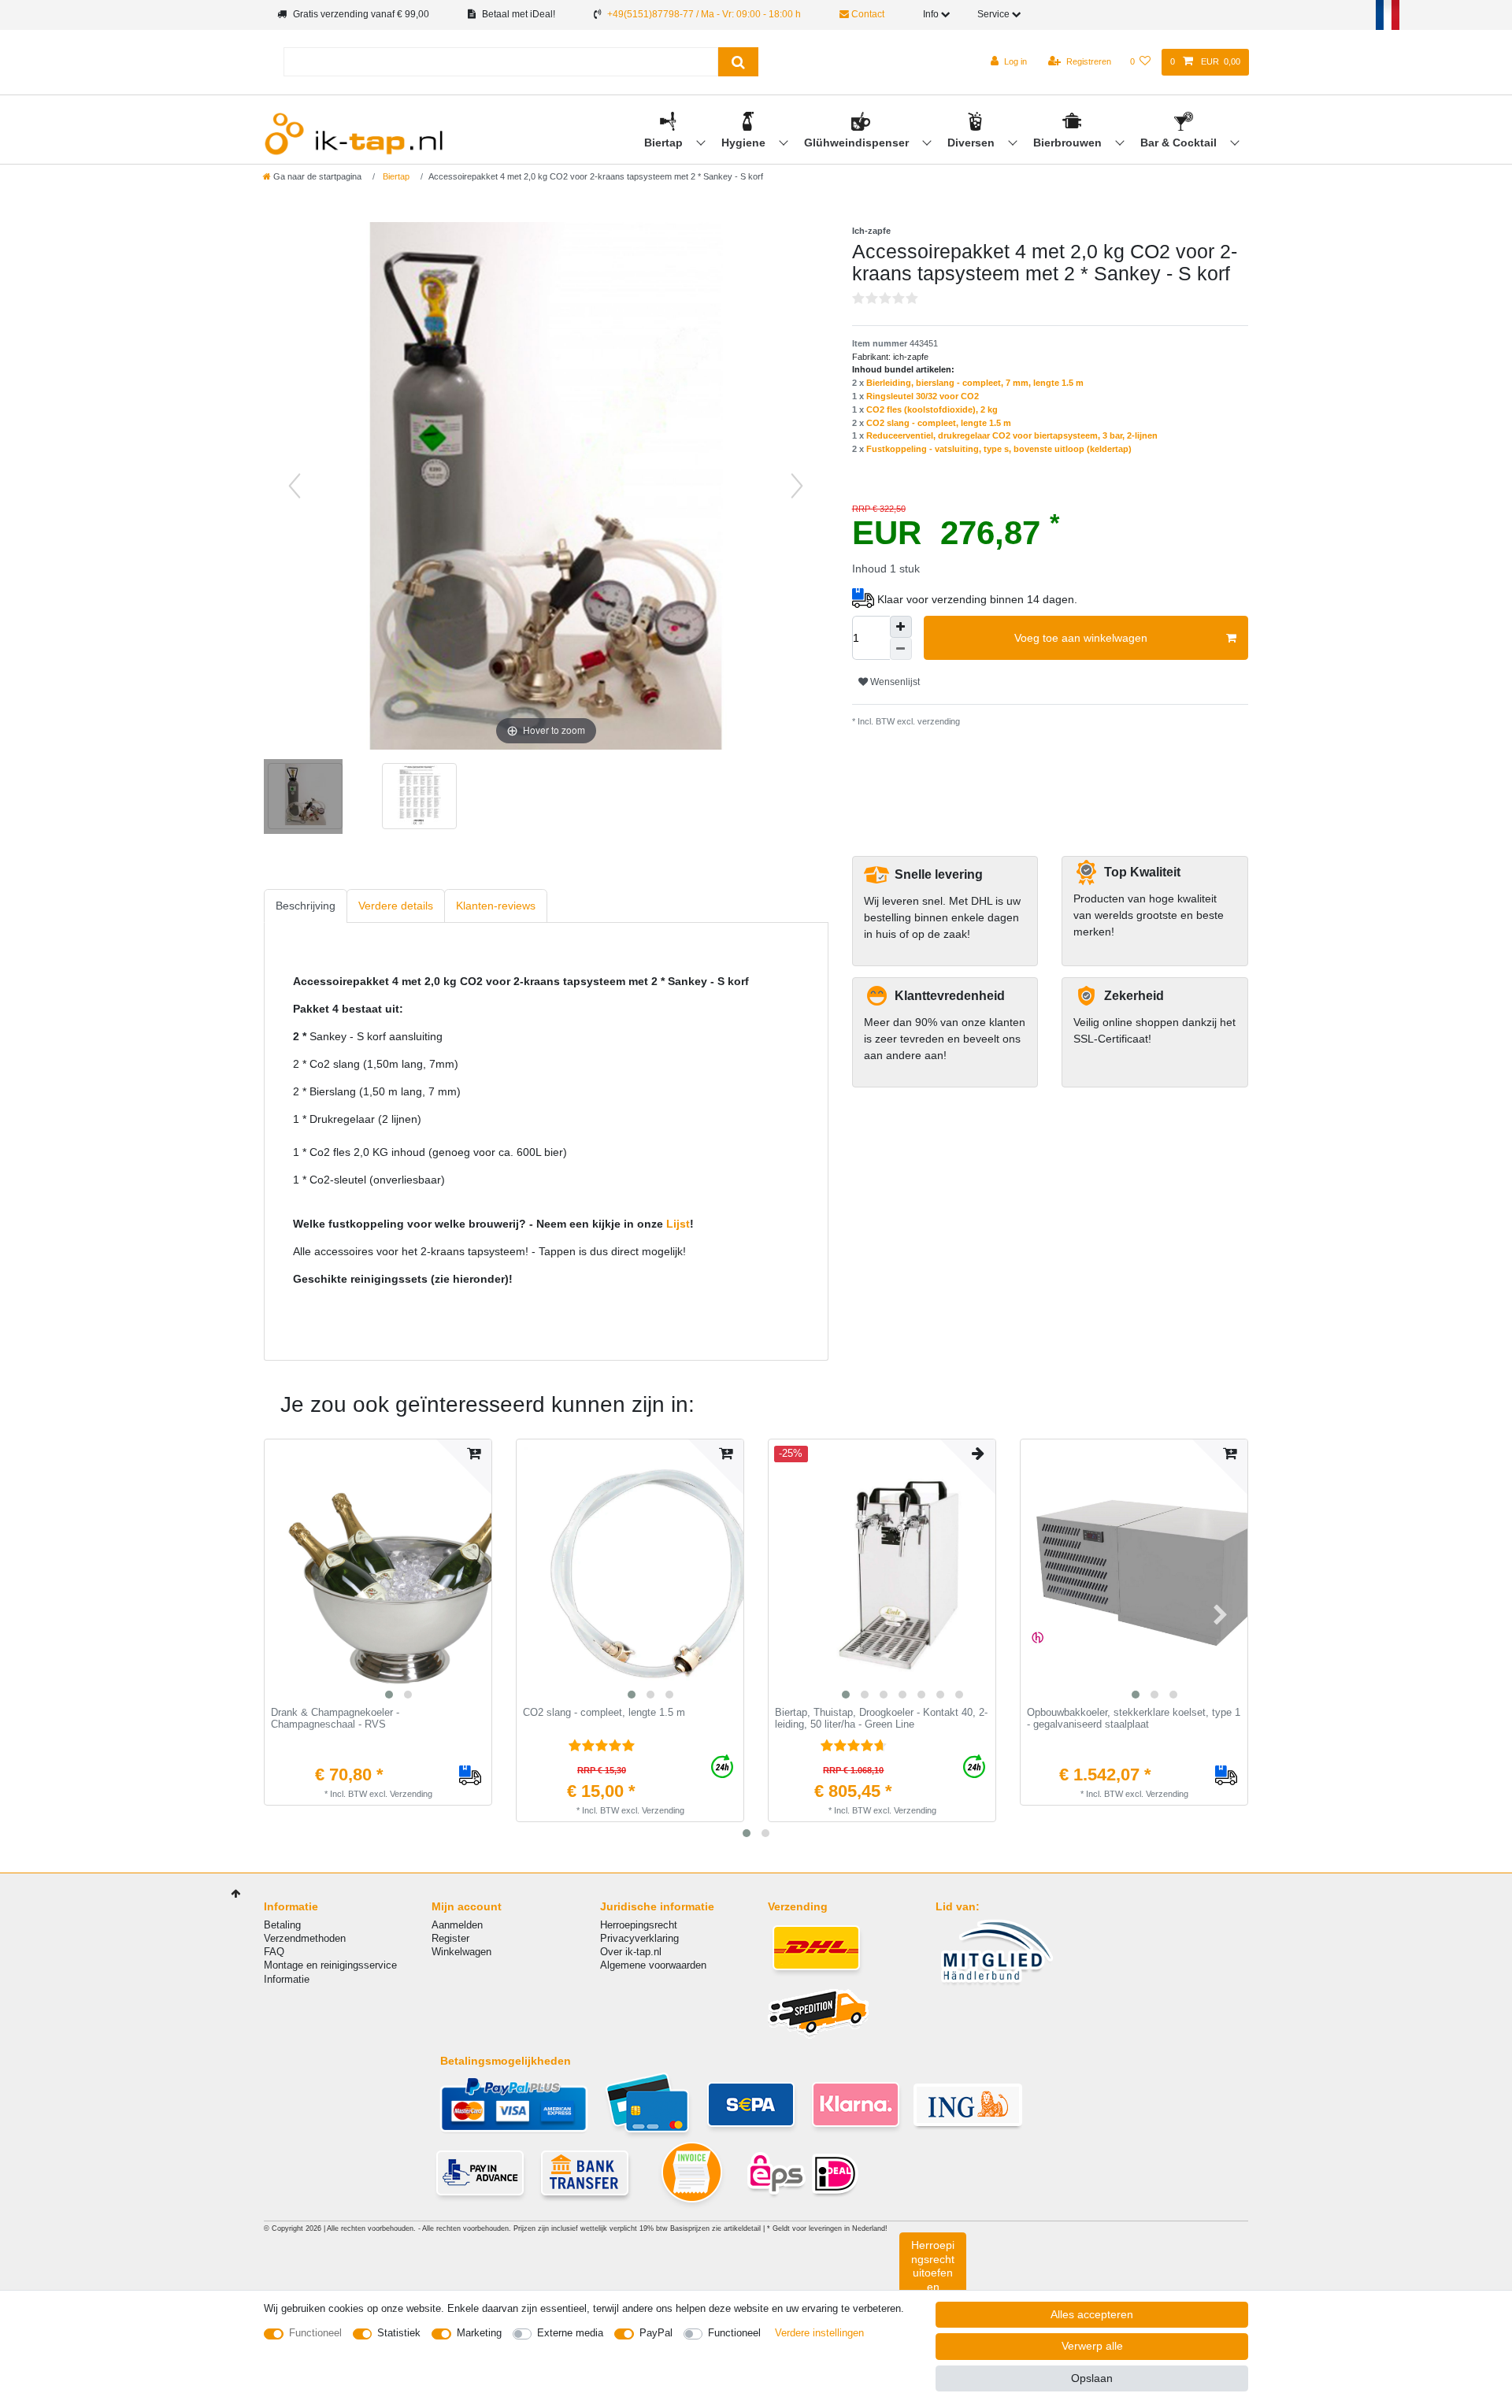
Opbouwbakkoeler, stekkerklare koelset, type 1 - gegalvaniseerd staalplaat (1134, 1719)
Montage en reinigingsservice (330, 1965)
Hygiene (745, 143)
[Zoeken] (738, 62)
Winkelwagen (461, 1952)
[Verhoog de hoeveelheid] (901, 627)
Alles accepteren (1092, 2314)
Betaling (282, 1925)
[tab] (306, 906)
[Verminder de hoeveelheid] (901, 649)
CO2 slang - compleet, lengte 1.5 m (939, 423)
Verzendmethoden (305, 1938)
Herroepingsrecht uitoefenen (933, 2266)
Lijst (678, 1224)
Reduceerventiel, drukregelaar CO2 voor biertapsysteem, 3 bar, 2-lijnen (1012, 435)
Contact (867, 14)
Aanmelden (457, 1925)
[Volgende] (797, 486)
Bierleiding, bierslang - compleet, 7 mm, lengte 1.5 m (975, 383)
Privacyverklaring (639, 1938)
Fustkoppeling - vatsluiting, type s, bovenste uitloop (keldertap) (999, 449)
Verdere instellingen (819, 2333)
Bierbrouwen (1069, 143)
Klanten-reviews (496, 906)
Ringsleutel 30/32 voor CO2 (923, 396)
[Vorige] (295, 486)
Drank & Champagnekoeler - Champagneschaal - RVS (335, 1719)
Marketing (479, 2333)
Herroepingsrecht (639, 1925)
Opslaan (1092, 2378)
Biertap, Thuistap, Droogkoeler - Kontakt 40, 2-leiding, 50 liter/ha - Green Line (881, 1719)
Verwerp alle (1092, 2346)
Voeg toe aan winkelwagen (1081, 638)
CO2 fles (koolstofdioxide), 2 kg (932, 409)
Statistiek (399, 2333)
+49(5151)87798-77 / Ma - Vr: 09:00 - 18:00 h (704, 14)
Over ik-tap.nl (631, 1952)
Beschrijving (306, 906)
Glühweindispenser (858, 143)
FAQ (274, 1952)
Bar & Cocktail (1180, 143)
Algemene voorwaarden (653, 1965)
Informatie (287, 1979)
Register (450, 1938)
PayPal (656, 2333)
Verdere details (396, 906)
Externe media (570, 2333)
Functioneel (315, 2333)
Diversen (973, 143)
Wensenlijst (894, 682)
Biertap (665, 143)
